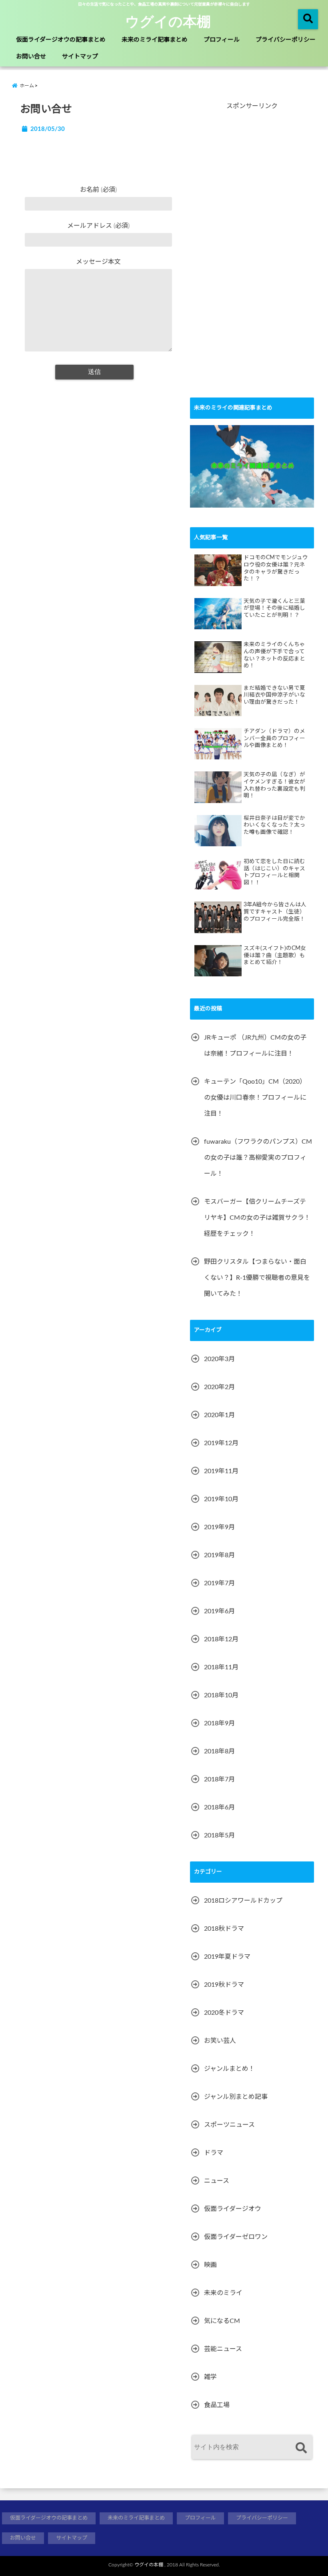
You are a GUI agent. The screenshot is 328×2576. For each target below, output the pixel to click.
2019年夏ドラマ (227, 1957)
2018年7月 (219, 1779)
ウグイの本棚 (168, 21)
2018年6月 (219, 1807)
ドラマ (214, 2153)
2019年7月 (219, 1583)
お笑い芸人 (220, 2041)
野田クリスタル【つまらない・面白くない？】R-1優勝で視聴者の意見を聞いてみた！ (257, 1278)
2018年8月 (219, 1751)
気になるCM (222, 2321)
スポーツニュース (229, 2125)
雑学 (210, 2377)
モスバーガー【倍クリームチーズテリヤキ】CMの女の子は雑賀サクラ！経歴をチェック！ (257, 1218)
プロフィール (222, 40)
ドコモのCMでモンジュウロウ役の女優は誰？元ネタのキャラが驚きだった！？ (276, 568)
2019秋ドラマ (224, 1985)
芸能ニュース (223, 2349)
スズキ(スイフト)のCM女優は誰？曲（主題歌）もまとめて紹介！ (275, 955)
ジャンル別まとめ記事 (236, 2097)
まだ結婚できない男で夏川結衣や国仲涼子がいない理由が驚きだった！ (274, 695)
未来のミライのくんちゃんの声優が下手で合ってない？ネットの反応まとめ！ (274, 655)
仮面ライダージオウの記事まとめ (61, 40)
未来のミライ (223, 2293)
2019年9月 (219, 1527)
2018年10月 (221, 1695)
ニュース (217, 2181)
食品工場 (217, 2405)
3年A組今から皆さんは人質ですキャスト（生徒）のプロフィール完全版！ (275, 912)
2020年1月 (219, 1415)
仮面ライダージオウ (233, 2209)
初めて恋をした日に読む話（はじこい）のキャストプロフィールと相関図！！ (274, 872)
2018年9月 (219, 1723)
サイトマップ (80, 57)
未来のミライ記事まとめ (155, 40)
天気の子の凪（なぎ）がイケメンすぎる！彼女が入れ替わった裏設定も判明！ (274, 785)
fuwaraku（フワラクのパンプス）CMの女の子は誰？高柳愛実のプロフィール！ (258, 1158)
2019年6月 (219, 1611)
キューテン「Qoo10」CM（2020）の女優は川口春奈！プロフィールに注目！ (255, 1098)
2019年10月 (221, 1499)
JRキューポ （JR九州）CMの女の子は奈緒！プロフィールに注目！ (255, 1046)
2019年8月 (219, 1555)
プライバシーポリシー (286, 40)
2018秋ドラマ (224, 1929)
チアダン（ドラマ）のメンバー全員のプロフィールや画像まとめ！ (274, 738)
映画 (210, 2265)
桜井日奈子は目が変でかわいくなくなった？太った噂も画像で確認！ (274, 825)
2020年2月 (219, 1387)
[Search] (301, 2448)
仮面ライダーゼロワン (236, 2237)
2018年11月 (221, 1667)
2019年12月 (221, 1443)
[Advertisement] (250, 258)
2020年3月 (219, 1359)
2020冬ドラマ (224, 2013)
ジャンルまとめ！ (229, 2069)
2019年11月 (221, 1471)
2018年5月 (219, 1835)
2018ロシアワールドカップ (243, 1901)
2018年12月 (221, 1639)
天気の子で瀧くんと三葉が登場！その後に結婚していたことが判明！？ (274, 608)
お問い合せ (31, 57)
